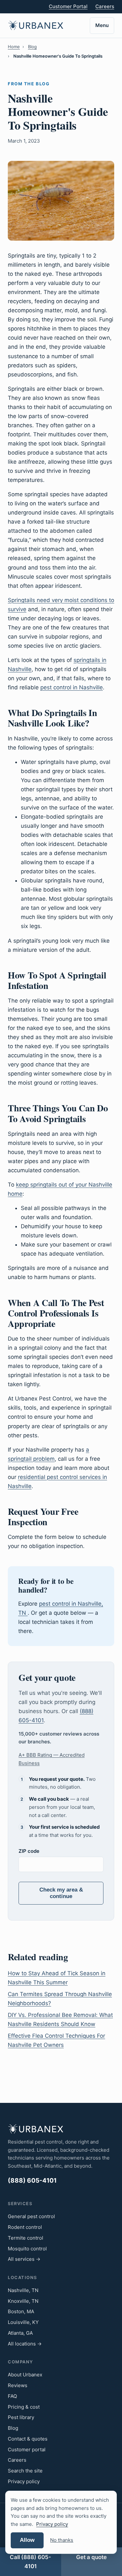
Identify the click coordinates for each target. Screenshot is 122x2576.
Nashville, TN (23, 2290)
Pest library (21, 2417)
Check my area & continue (61, 1893)
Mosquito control (27, 2249)
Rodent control (25, 2227)
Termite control (26, 2238)
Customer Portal (68, 6)
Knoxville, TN (23, 2301)
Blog (32, 47)
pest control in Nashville (72, 687)
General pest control (31, 2216)
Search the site (25, 2471)
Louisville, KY (23, 2322)
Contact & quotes (28, 2439)
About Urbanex (25, 2375)
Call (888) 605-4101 (30, 2562)
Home (14, 47)
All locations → (25, 2344)
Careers (105, 6)
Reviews (18, 2385)
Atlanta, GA (20, 2333)
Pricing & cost (24, 2407)
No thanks (62, 2540)
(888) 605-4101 (32, 2181)
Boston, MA (21, 2311)
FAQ (12, 2396)
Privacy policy (24, 2481)
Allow (27, 2540)
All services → (24, 2259)
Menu (102, 25)
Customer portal (27, 2449)
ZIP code (29, 1851)
